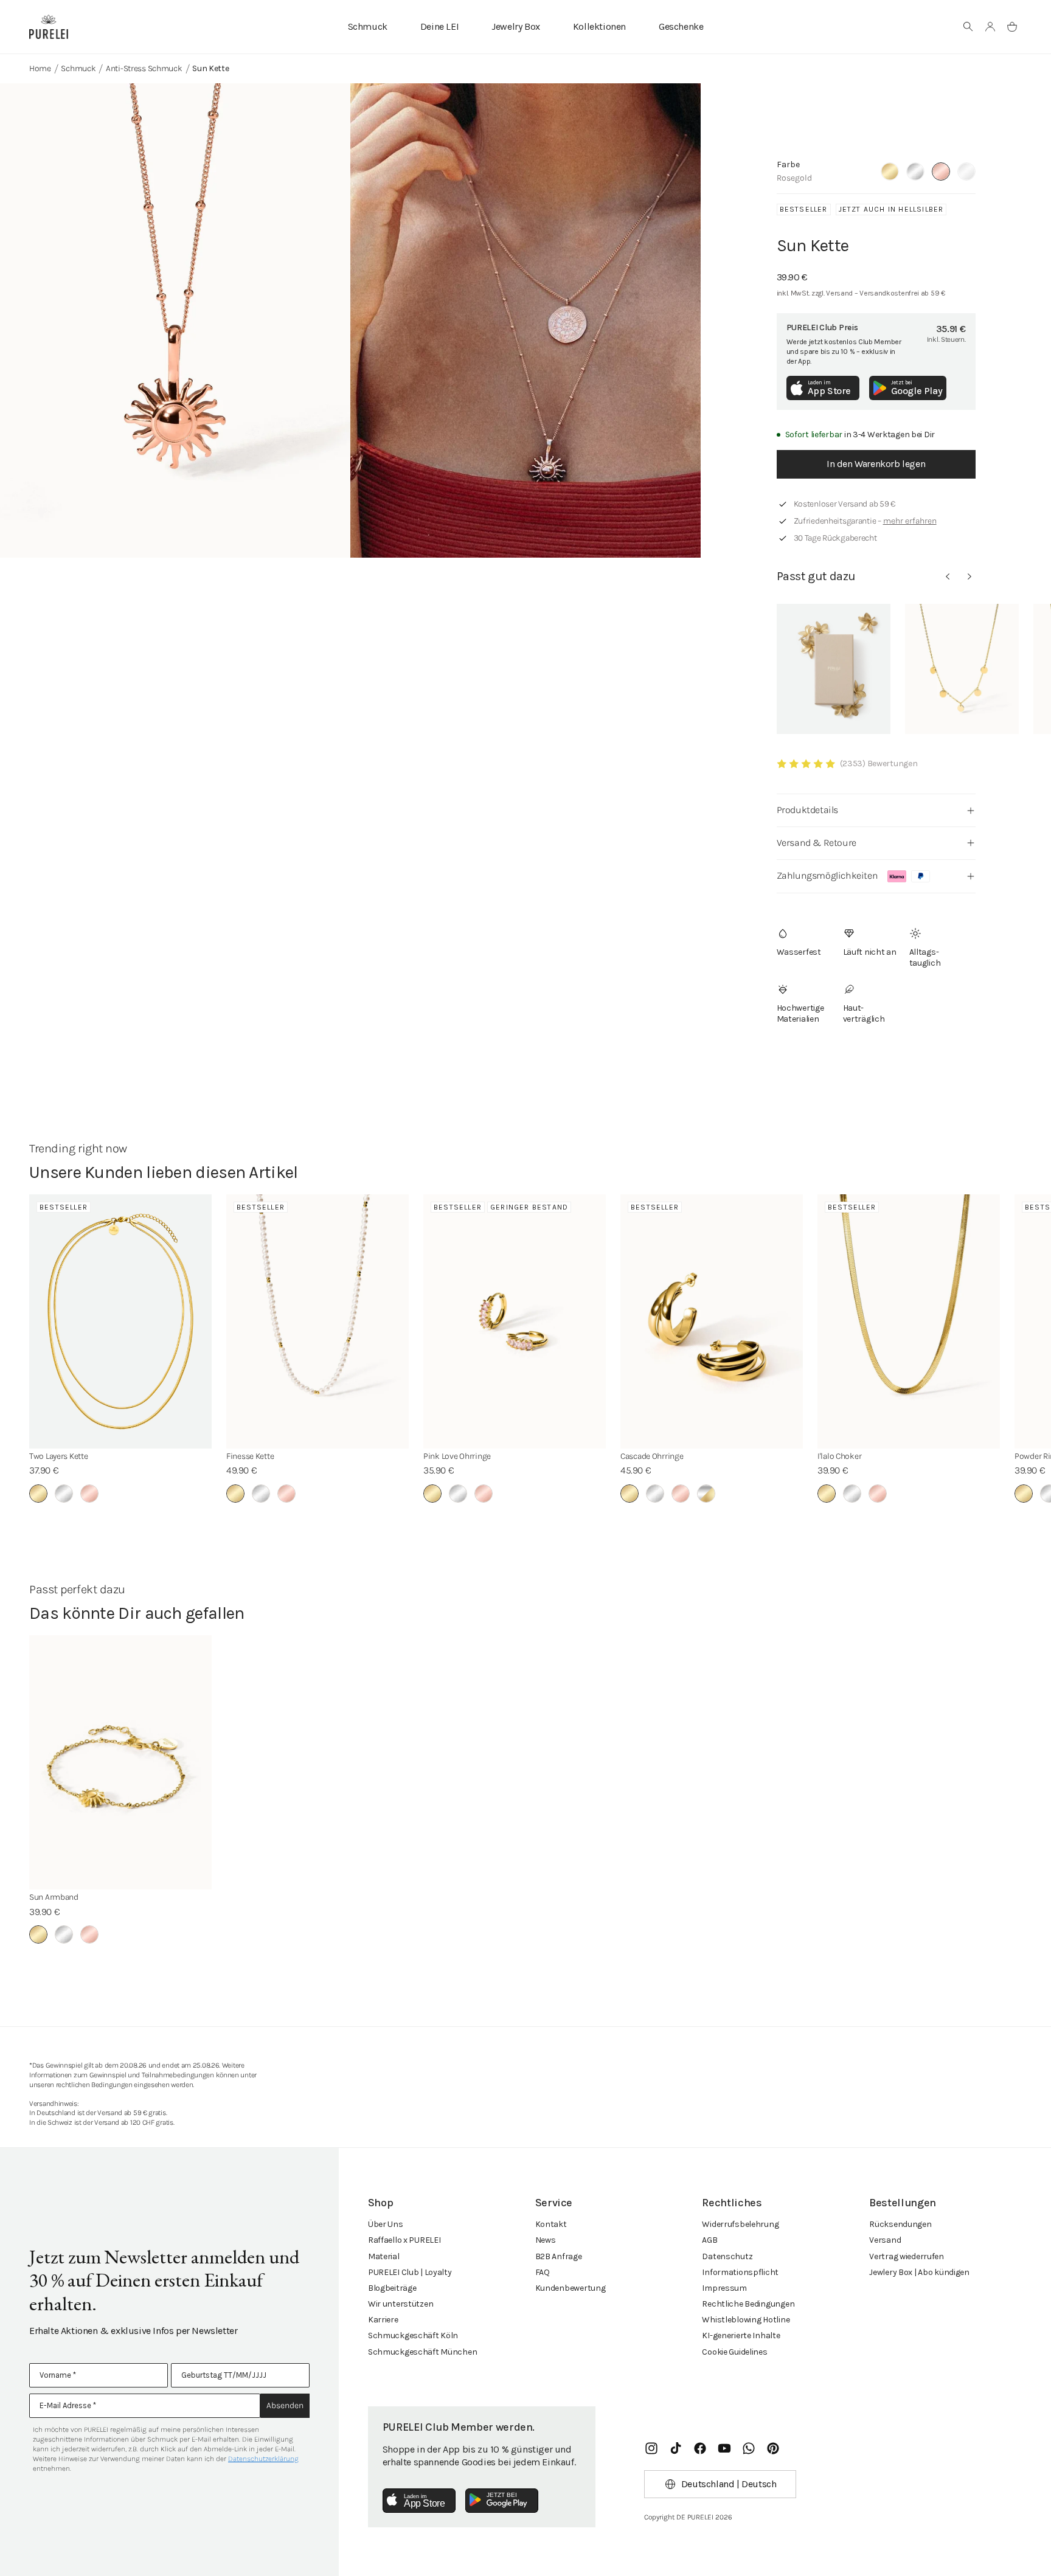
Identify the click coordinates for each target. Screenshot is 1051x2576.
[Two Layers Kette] (120, 1321)
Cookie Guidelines (734, 2352)
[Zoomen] (175, 320)
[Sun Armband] (120, 1762)
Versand (885, 2240)
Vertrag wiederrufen (907, 2256)
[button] (968, 27)
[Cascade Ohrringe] (712, 1321)
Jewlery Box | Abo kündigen (919, 2272)
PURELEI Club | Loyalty (410, 2272)
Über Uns (386, 2224)
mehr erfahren (910, 521)
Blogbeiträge (392, 2288)
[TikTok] (676, 2448)
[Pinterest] (773, 2448)
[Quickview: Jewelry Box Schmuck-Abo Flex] (834, 669)
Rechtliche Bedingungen (748, 2304)
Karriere (383, 2320)
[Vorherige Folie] (948, 576)
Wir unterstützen (401, 2304)
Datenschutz (727, 2256)
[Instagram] (651, 2448)
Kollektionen (599, 26)
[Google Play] (502, 2501)
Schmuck (368, 26)
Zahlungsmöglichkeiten (827, 875)
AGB (709, 2240)
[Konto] (990, 27)
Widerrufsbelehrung (740, 2224)
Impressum (724, 2288)
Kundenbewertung (571, 2288)
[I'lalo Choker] (909, 1321)
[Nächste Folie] (969, 576)
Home (40, 68)
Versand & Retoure (817, 843)
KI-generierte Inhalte (741, 2335)
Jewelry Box (516, 26)
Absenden (285, 2405)
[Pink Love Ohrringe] (515, 1321)
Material (384, 2256)
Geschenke (681, 26)
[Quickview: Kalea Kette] (962, 669)
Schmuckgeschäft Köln (413, 2335)
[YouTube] (724, 2448)
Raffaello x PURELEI (404, 2240)
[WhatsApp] (749, 2448)
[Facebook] (700, 2448)
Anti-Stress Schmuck (144, 68)
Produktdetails (807, 810)
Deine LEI (439, 26)
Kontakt (551, 2224)
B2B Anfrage (559, 2256)
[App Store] (419, 2501)
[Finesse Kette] (317, 1321)
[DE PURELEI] (49, 27)
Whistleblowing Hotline (746, 2320)
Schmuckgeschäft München (423, 2352)
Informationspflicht (740, 2272)
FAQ (543, 2272)
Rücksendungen (900, 2224)
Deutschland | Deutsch (729, 2484)
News (546, 2240)
